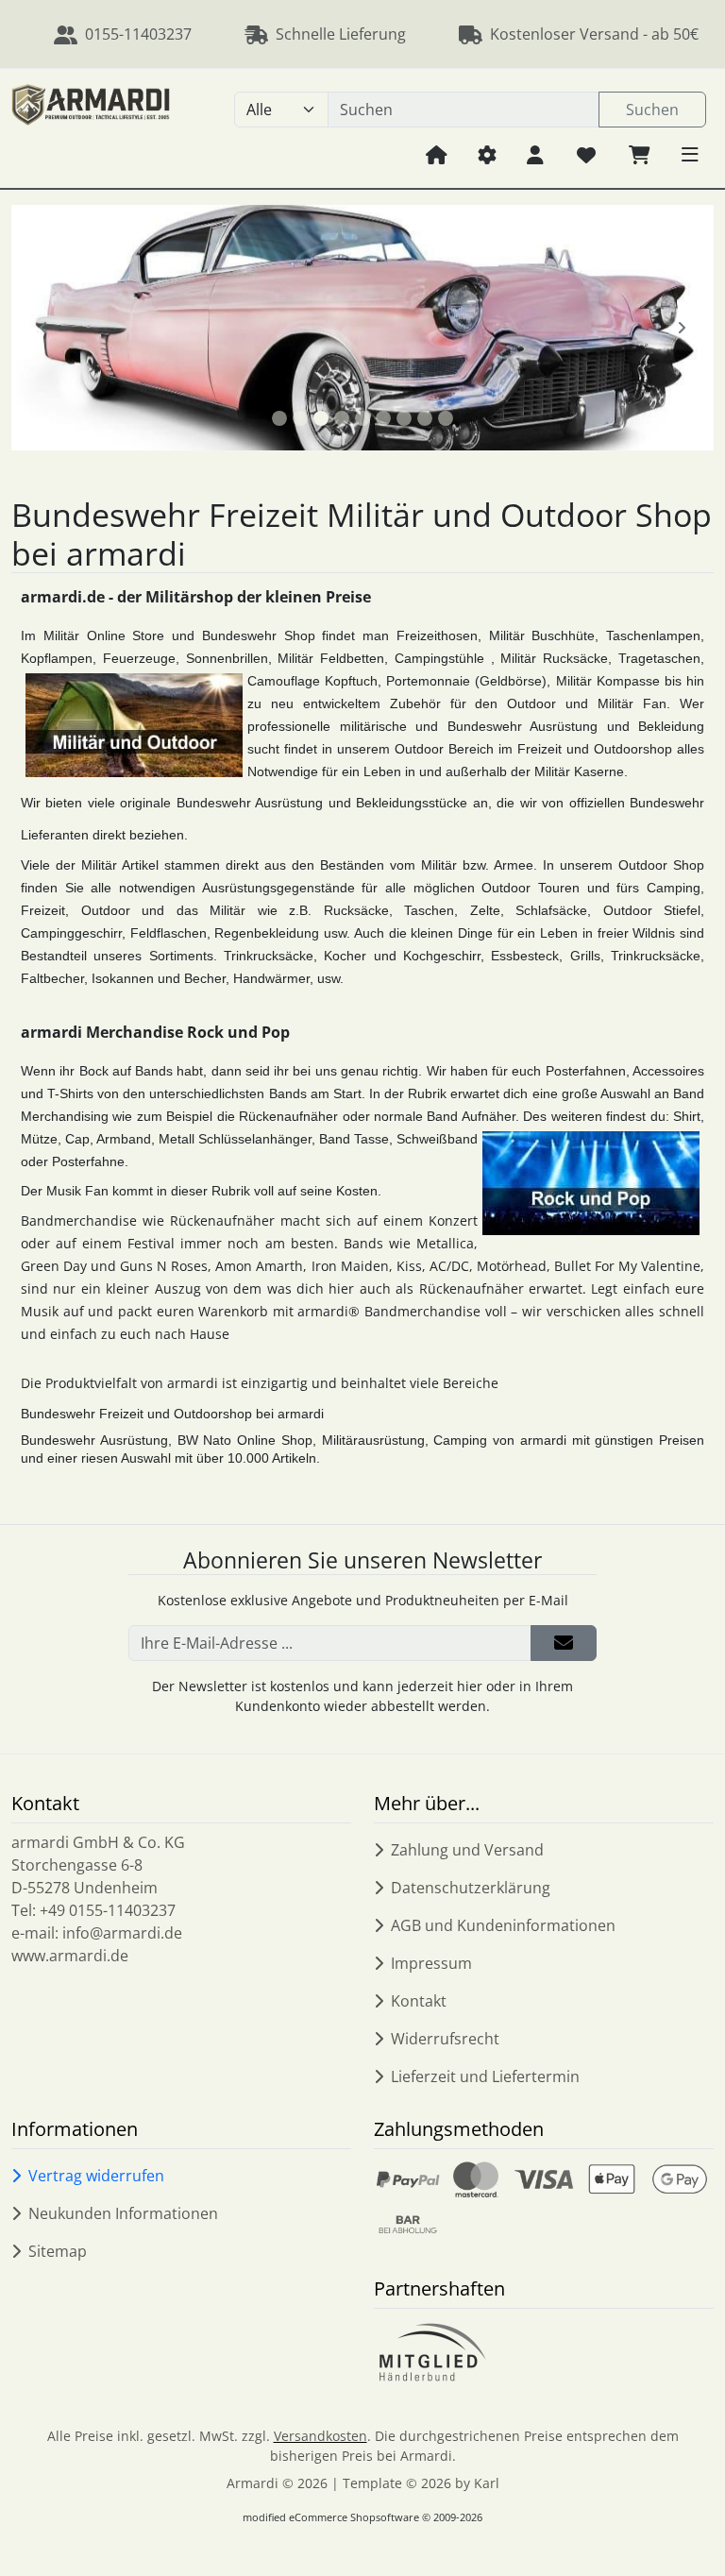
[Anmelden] (564, 1643)
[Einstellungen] (487, 154)
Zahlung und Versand (467, 1850)
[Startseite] (437, 154)
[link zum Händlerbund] (432, 2352)
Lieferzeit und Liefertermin (485, 2076)
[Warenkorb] (640, 154)
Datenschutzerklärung (471, 1888)
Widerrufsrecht (445, 2039)
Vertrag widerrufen (96, 2176)
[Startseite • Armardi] (91, 128)
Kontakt (419, 2001)
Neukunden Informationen (123, 2213)
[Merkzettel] (586, 154)
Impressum (431, 1963)
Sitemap (58, 2251)
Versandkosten (320, 2436)
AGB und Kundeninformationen (503, 1925)
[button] (690, 154)
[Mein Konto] (535, 154)
